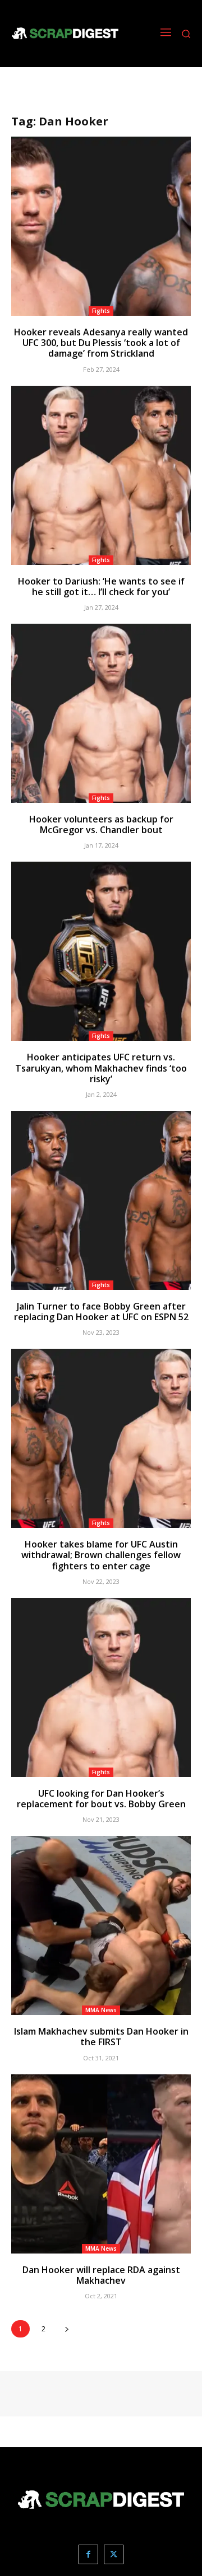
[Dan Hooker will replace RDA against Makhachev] (101, 2164)
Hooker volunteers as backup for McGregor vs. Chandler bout (101, 824)
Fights (101, 311)
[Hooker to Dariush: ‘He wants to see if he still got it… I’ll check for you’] (101, 475)
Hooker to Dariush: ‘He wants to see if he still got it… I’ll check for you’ (101, 586)
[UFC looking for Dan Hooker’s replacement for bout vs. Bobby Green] (101, 1687)
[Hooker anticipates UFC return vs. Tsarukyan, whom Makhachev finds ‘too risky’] (101, 951)
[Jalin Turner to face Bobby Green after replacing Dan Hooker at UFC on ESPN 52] (101, 1200)
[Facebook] (88, 2554)
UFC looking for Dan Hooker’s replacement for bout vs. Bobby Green (101, 1799)
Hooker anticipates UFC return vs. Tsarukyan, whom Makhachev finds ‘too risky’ (101, 1068)
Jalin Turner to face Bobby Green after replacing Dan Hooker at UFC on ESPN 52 (101, 1312)
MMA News (101, 2010)
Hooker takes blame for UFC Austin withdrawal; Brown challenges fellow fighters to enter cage (101, 1555)
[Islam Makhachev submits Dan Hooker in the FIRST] (101, 1925)
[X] (114, 2554)
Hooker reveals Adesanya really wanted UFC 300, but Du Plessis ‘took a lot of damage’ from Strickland (101, 343)
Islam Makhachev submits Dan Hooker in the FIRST (101, 2037)
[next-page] (66, 2329)
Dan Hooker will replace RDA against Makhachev (101, 2275)
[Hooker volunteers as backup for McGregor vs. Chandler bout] (101, 713)
